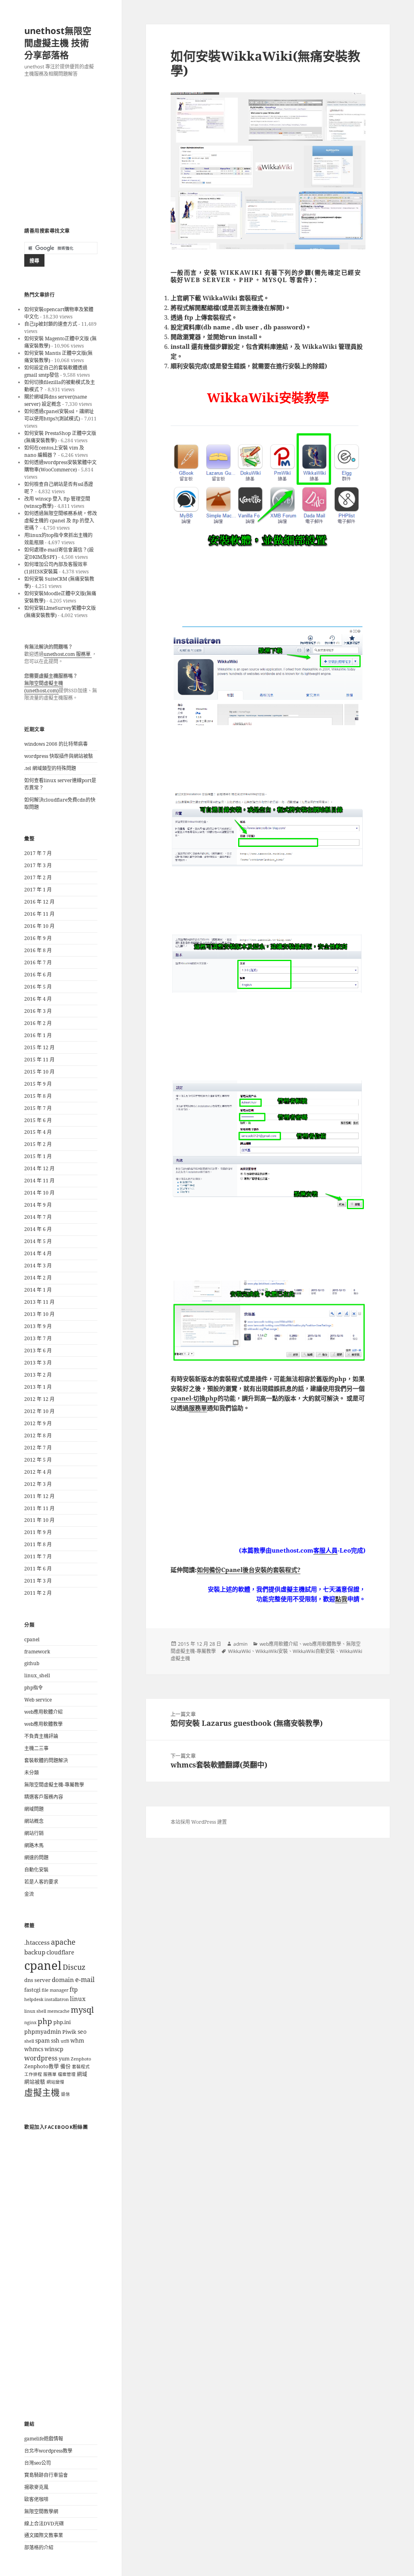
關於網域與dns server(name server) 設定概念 (56, 400)
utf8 (65, 2041)
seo (82, 2032)
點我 (341, 1599)
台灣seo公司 (38, 2463)
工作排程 (33, 2074)
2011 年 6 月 (38, 1569)
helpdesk (34, 1999)
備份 (65, 2066)
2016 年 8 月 (38, 950)
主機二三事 (36, 1748)
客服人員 (325, 1550)
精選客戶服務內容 (44, 1797)
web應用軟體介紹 (43, 1712)
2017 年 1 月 (38, 890)
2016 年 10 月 (39, 926)
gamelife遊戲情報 (44, 2439)
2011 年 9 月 (38, 1532)
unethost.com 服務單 (68, 654)
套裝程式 (81, 2067)
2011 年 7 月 (38, 1556)
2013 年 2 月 (38, 1375)
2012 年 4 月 (38, 1472)
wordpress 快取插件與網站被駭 (59, 756)
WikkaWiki (239, 1651)
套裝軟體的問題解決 (46, 1760)
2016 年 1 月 (38, 1035)
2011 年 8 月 (38, 1544)
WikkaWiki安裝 (272, 1651)
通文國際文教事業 (44, 2535)
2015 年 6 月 (38, 1120)
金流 (29, 1894)
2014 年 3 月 (38, 1266)
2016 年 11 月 (39, 914)
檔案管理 (67, 2074)
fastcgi (32, 1990)
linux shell (35, 2011)
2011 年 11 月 (39, 1508)
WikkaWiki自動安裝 (314, 1651)
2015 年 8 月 (38, 1096)
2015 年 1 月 (38, 1156)
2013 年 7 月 (38, 1338)
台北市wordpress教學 (48, 2451)
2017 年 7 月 (38, 853)
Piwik (69, 2032)
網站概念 (34, 1821)
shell (29, 2041)
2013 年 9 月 (38, 1326)
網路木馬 (34, 1845)
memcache (58, 2011)
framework (37, 1652)
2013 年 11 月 (39, 1302)
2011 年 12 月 (39, 1496)
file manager (55, 1990)
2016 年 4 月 (38, 999)
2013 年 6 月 (38, 1351)
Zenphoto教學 (42, 2066)
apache (63, 1942)
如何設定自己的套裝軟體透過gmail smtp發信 (56, 371)
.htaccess (37, 1943)
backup (35, 1952)
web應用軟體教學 (43, 1724)
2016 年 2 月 (38, 1023)
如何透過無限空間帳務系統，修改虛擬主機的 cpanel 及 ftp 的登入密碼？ (61, 521)
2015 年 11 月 (39, 1060)
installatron (57, 1999)
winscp (54, 2049)
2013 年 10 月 (39, 1314)
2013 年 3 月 (38, 1363)
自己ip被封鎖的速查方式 (51, 324)
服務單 (50, 2074)
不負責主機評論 (41, 1736)
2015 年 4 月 (38, 1132)
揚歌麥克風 (36, 2487)
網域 (82, 2074)
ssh (55, 2040)
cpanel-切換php (194, 1398)
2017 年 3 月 (38, 865)
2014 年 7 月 (38, 1217)
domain (63, 1980)
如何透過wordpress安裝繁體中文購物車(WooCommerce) (60, 466)
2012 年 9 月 (38, 1423)
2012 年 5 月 (38, 1460)
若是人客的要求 (41, 1882)
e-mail (85, 1980)
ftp (74, 1989)
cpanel (32, 1639)
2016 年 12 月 (39, 902)
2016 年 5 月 (38, 987)
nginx (30, 2022)
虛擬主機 (42, 2092)
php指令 (34, 1688)
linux (78, 1999)
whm (77, 2040)
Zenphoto (81, 2059)
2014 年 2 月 (38, 1278)
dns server (37, 1980)
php (45, 2021)
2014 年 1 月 (38, 1290)
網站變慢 (55, 2082)
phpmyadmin (43, 2032)
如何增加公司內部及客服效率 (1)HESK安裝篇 (56, 568)
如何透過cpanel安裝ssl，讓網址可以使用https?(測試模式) (59, 415)
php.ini (62, 2022)
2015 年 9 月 (38, 1084)
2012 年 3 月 (38, 1484)
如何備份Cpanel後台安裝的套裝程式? (249, 1570)
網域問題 (34, 1809)
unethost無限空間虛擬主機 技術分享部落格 (58, 42)
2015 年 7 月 (38, 1108)
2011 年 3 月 (38, 1581)
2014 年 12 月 (39, 1168)
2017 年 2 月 (38, 877)
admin (240, 1644)
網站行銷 (34, 1833)
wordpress (41, 2058)
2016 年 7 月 (38, 962)
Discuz (74, 1967)
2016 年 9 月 (38, 938)
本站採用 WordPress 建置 (199, 1822)
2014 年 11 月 (39, 1181)
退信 (65, 2094)
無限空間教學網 (41, 2511)
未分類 (32, 1773)
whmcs (34, 2049)
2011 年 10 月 (39, 1520)
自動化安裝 (36, 1870)
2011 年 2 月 (38, 1593)
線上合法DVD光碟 (44, 2524)
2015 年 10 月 (39, 1072)
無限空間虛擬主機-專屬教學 (54, 1785)
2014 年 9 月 (38, 1205)
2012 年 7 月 (38, 1448)
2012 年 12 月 (39, 1399)
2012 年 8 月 (38, 1435)
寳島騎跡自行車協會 (46, 2475)
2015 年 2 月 (38, 1144)
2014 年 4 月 (38, 1253)
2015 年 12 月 (39, 1047)
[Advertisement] (61, 153)
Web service (38, 1700)
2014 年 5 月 (38, 1241)
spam (42, 2040)
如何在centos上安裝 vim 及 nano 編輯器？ (54, 451)
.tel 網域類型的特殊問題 (50, 768)
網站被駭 (35, 2082)
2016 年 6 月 (38, 975)
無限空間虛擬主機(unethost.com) (44, 687)
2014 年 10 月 (39, 1193)
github (32, 1663)
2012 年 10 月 (39, 1411)
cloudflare (60, 1952)
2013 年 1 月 (38, 1387)
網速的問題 (36, 1858)
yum (64, 2059)
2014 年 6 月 (38, 1229)
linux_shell (37, 1675)
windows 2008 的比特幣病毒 (56, 744)
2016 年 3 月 (38, 1011)
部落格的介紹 (39, 2547)
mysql (82, 2009)
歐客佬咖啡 (36, 2499)
